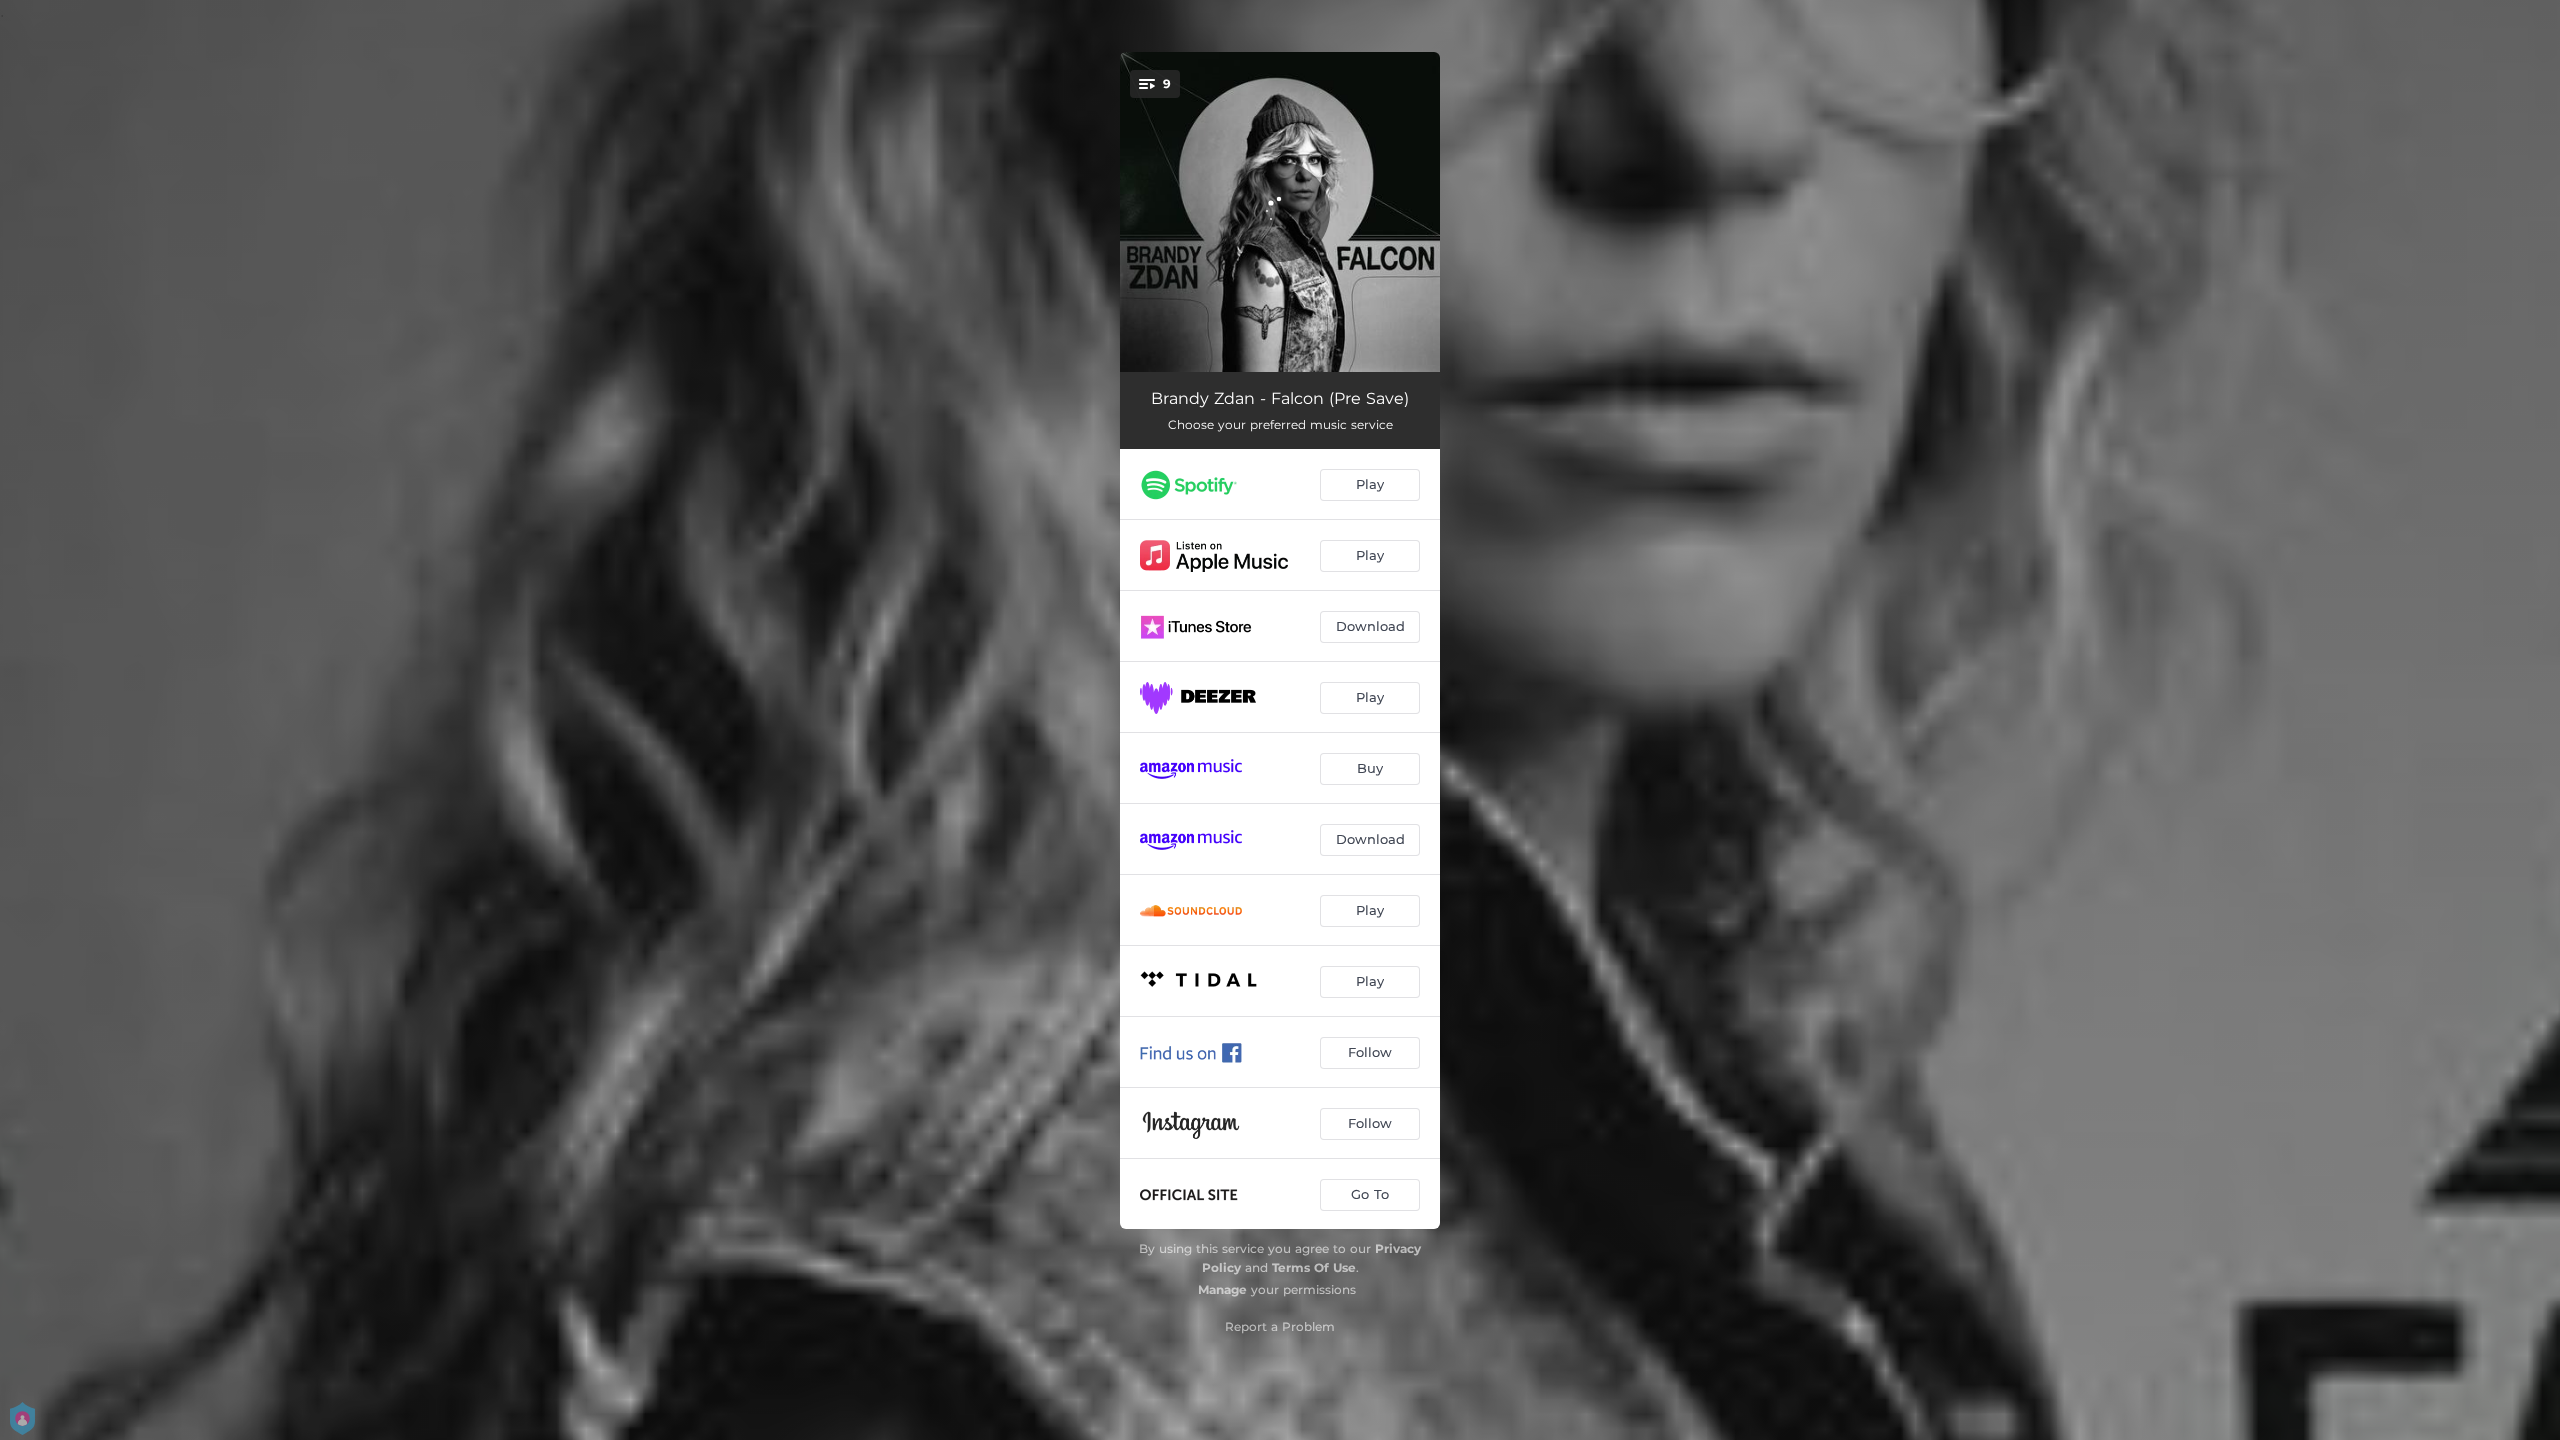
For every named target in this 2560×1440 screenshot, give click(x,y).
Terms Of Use (1314, 1267)
